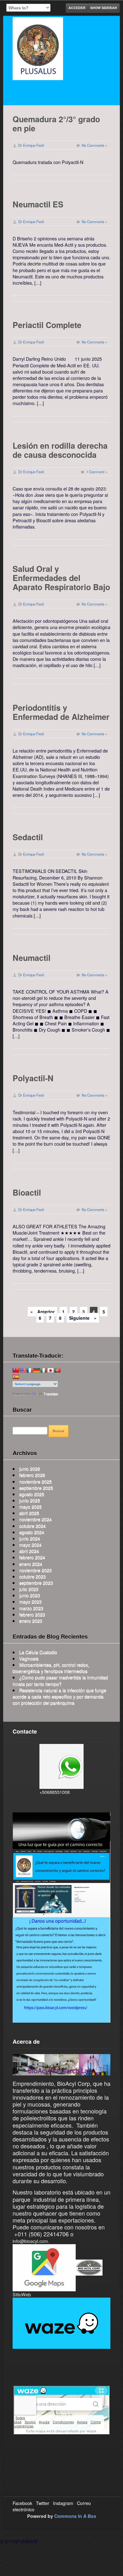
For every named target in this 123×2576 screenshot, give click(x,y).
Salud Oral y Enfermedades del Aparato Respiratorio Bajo (61, 578)
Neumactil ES (38, 204)
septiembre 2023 (36, 1583)
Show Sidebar (104, 8)
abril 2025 (29, 1513)
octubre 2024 (32, 1526)
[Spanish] (16, 1377)
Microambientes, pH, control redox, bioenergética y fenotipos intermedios (51, 1668)
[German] (37, 1370)
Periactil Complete (47, 325)
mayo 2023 (30, 1601)
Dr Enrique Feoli (31, 145)
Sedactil (28, 837)
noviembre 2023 (35, 1570)
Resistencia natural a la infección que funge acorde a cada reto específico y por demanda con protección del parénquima (59, 1696)
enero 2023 (31, 1621)
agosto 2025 (32, 1494)
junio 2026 (30, 1469)
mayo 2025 (30, 1507)
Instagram (63, 2503)
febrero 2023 (32, 1614)
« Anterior (42, 1312)
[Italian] (44, 1370)
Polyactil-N (33, 1078)
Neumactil (32, 958)
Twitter (43, 2503)
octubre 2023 (32, 1576)
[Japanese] (50, 1370)
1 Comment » (97, 472)
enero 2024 (31, 1564)
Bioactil (27, 1192)
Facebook (22, 2503)
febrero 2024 (32, 1557)
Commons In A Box (75, 2516)
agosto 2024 (32, 1532)
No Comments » (94, 145)
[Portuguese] (57, 1370)
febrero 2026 (32, 1475)
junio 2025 (30, 1500)
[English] (23, 1370)
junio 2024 (30, 1538)
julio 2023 (29, 1589)
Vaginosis (29, 1658)
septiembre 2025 (36, 1488)
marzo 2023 (31, 1608)
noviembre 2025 (35, 1481)
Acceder (77, 8)
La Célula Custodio (38, 1652)
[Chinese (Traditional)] (16, 1370)
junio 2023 (30, 1595)
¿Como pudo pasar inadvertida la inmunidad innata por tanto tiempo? (60, 1680)
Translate (51, 1394)
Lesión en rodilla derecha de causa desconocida (60, 450)
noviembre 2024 (35, 1519)
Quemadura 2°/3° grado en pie (56, 124)
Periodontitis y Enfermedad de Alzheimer (61, 712)
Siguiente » (83, 1318)
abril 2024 (29, 1551)
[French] (30, 1370)
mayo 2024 (30, 1545)
